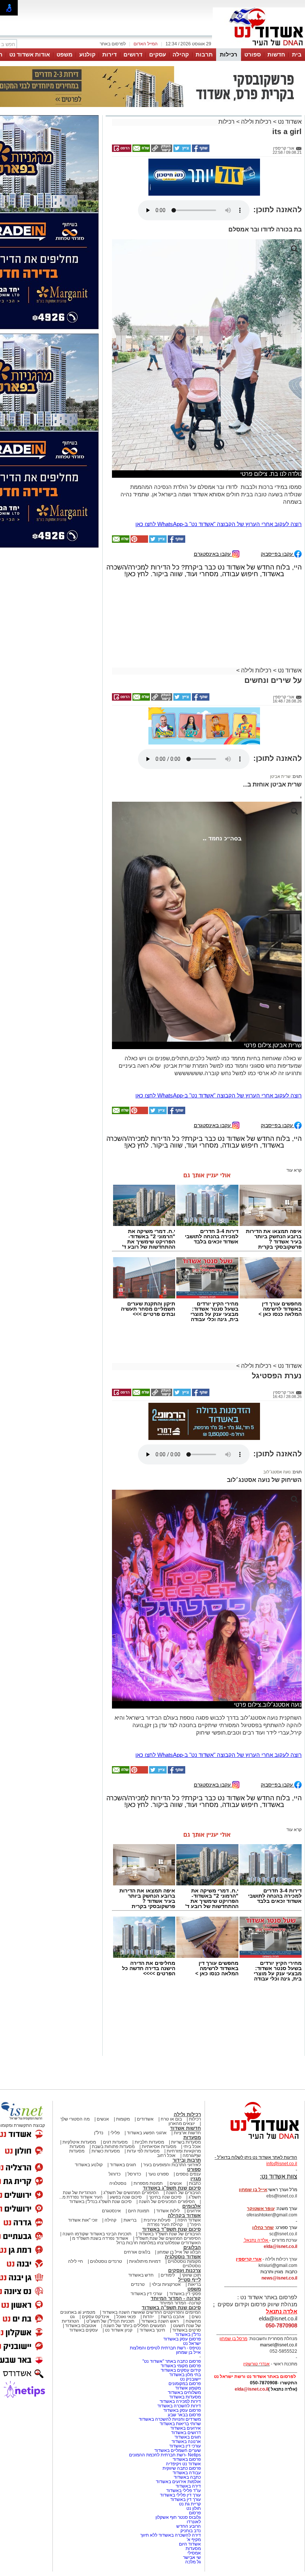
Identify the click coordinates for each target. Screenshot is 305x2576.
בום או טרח (171, 2119)
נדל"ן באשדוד (188, 2335)
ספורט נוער (158, 2174)
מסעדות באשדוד (185, 2397)
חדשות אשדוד (185, 2128)
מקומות (123, 2119)
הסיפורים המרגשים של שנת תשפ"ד (168, 2238)
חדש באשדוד (141, 2275)
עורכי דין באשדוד (146, 2294)
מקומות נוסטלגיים (184, 2261)
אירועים (194, 2211)
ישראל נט (192, 2343)
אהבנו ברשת (173, 2317)
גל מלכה (193, 2562)
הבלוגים (192, 2247)
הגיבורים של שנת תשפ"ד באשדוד (169, 2234)
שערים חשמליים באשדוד (178, 2450)
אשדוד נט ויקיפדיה (183, 2464)
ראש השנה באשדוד (160, 2321)
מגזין (196, 2179)
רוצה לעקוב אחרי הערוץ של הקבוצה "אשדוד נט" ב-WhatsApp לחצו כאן (219, 524)
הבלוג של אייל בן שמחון (179, 2252)
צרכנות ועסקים (184, 2270)
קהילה (181, 54)
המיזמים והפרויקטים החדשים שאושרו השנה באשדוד (151, 2312)
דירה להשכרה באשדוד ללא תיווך (171, 2535)
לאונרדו (194, 2522)
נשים (196, 2317)
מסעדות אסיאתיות (159, 2147)
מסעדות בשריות (186, 2142)
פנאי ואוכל (126, 2317)
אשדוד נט (289, 122)
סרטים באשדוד (187, 2330)
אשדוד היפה (189, 2220)
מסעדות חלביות (149, 2142)
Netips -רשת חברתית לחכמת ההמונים (165, 2455)
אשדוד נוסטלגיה (183, 2257)
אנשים (103, 2119)
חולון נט (193, 2508)
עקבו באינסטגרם (213, 554)
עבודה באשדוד (186, 2473)
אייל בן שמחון (188, 2352)
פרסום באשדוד (186, 2459)
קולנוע (87, 54)
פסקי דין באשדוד (185, 2294)
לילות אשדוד (168, 2211)
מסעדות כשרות (106, 2151)
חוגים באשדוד (123, 2165)
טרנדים (138, 2284)
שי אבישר (192, 2557)
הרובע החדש (189, 2526)
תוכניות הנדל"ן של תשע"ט (110, 2321)
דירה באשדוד (188, 2486)
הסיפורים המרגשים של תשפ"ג (131, 2193)
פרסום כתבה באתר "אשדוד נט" (172, 2361)
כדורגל (115, 2174)
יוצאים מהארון (182, 2124)
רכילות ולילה (256, 122)
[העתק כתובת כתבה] (161, 150)
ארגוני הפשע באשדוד (147, 2133)
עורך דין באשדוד (186, 2499)
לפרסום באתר (113, 44)
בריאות (130, 2220)
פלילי (115, 2133)
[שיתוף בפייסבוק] (200, 150)
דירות (110, 54)
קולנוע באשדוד (89, 2165)
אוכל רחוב (166, 2155)
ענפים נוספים (188, 2174)
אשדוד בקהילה (184, 2215)
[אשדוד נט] (255, 2141)
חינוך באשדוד (152, 2330)
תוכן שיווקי (191, 2275)
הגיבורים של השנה (183, 2193)
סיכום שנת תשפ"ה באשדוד (171, 2308)
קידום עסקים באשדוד (181, 2370)
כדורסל (134, 2174)
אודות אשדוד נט (30, 54)
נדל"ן (99, 2133)
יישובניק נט (190, 2379)
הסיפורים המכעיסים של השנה (167, 2202)
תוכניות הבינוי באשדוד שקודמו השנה (96, 2234)
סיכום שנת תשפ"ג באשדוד (172, 2188)
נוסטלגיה (118, 2183)
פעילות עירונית (157, 2220)
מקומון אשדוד (188, 2388)
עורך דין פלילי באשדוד (180, 2495)
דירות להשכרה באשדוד (179, 2406)
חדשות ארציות (187, 2133)
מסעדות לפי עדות (143, 2151)
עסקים (158, 54)
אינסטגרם (111, 2211)
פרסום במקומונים (185, 2384)
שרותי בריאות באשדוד (180, 2424)
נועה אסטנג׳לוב (277, 1472)
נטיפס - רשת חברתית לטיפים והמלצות (165, 2348)
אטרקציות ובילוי (166, 2284)
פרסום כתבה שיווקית (181, 2468)
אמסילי (194, 2553)
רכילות (229, 54)
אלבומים (192, 2206)
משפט (65, 54)
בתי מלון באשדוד (185, 2375)
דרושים (133, 54)
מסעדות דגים (115, 2142)
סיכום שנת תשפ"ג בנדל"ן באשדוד (100, 2202)
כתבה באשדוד (187, 2477)
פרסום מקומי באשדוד (181, 2366)
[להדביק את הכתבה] (139, 541)
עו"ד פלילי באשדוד (183, 2491)
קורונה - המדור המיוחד (176, 2298)
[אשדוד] (259, 48)
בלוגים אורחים (137, 2252)
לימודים (167, 2275)
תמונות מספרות (147, 2183)
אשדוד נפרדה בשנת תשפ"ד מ (100, 2238)
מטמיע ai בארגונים (78, 2312)
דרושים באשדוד (186, 2433)
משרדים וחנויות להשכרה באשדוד (170, 2419)
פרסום (194, 2513)
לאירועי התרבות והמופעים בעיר (172, 2165)
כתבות (195, 2183)
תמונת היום (139, 2211)
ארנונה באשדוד (186, 2442)
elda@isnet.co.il (280, 2246)
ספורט (253, 54)
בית (297, 54)
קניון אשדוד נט (118, 2330)
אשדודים (145, 2119)
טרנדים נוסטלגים (106, 2261)
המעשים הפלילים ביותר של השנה (135, 2326)
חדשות (276, 54)
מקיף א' (194, 2540)
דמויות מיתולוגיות (145, 2261)
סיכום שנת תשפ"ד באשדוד (171, 2229)
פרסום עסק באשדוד (182, 2339)
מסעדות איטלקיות (79, 2142)
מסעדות (192, 2137)
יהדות (148, 2317)
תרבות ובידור (187, 2160)
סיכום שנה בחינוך (165, 2197)
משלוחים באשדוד (184, 2392)
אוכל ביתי (192, 2147)
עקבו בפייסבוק (277, 554)
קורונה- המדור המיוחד (180, 2303)
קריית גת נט (190, 2504)
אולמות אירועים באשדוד (178, 2482)
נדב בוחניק (191, 2531)
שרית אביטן (280, 776)
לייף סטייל (190, 2280)
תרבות (204, 54)
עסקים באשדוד (84, 2330)
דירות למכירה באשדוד (180, 2401)
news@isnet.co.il (279, 2278)
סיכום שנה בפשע (126, 2197)
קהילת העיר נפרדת (165, 2225)
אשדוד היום (190, 2544)
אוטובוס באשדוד (81, 2326)
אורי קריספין (249, 2259)
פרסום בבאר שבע (184, 2415)
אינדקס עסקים (96, 2317)
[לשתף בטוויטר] (182, 150)
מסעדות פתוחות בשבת (113, 2147)
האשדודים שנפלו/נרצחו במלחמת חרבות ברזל (159, 2243)
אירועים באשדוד (186, 2428)
